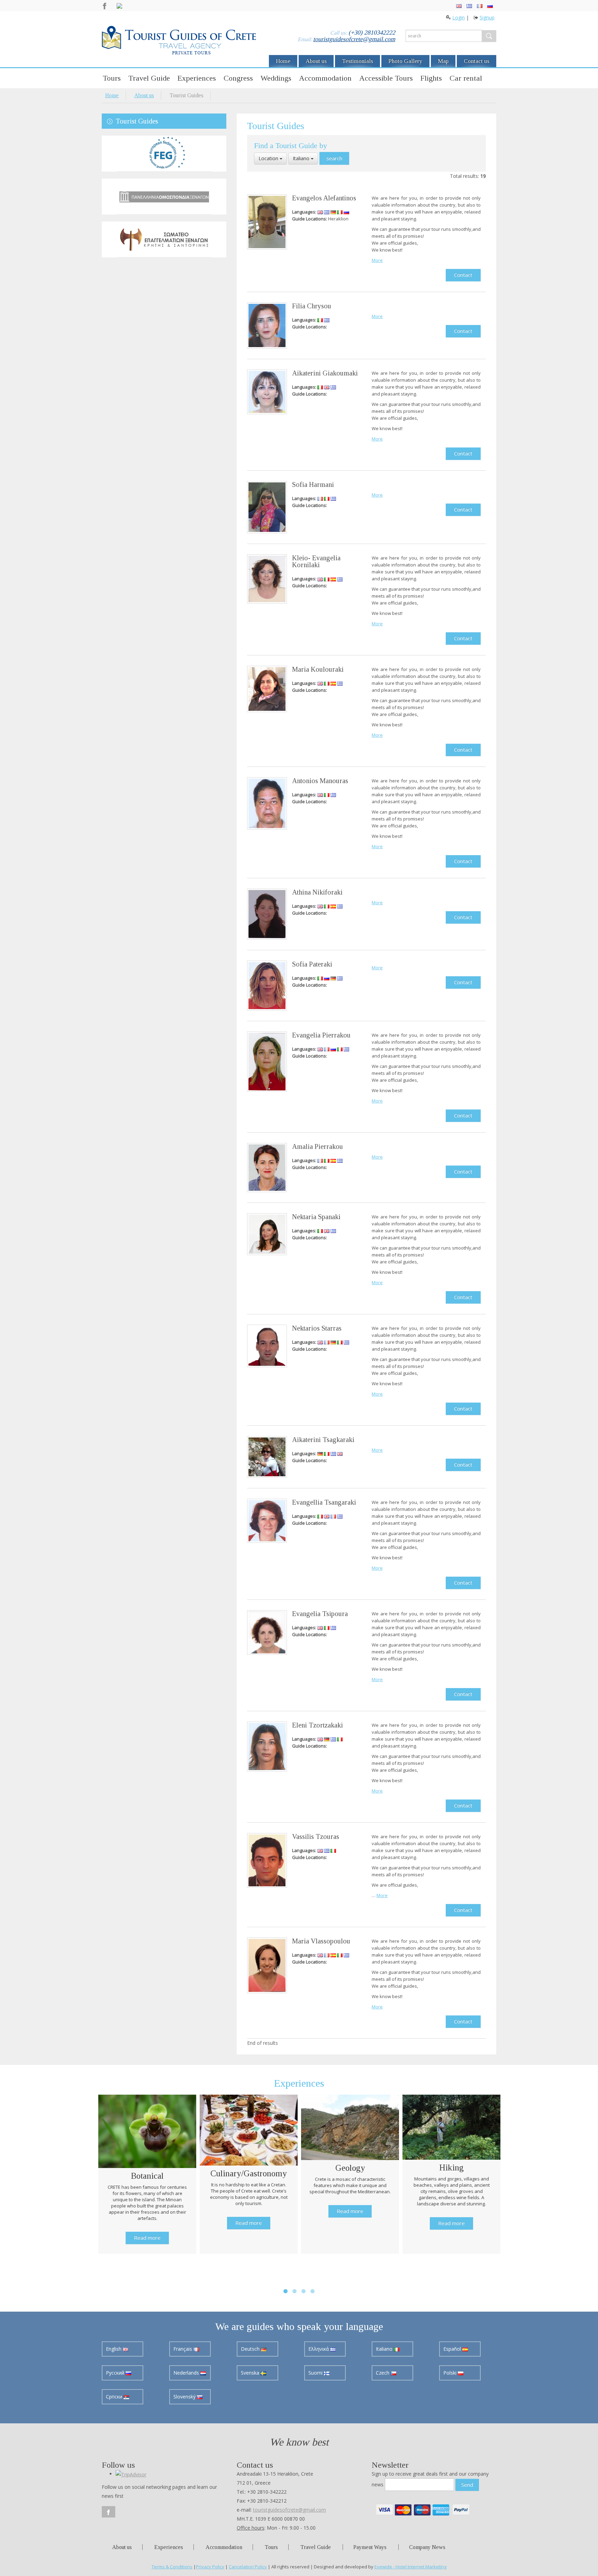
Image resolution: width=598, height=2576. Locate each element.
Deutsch (251, 2340)
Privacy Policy (210, 2558)
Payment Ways (370, 2538)
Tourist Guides (137, 121)
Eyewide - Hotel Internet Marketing (410, 2558)
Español (453, 2340)
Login (459, 17)
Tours (112, 78)
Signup (487, 17)
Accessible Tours (386, 78)
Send (467, 2476)
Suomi (316, 2364)
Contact (463, 275)
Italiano (302, 158)
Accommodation (325, 78)
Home (283, 61)
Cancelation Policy (248, 2558)
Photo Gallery (405, 61)
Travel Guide (149, 78)
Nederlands (187, 2364)
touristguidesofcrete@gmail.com (354, 39)
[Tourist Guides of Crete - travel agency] (179, 41)
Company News (427, 2538)
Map (443, 61)
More (377, 260)
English (114, 2340)
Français (183, 2340)
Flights (431, 78)
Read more (147, 2229)
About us (316, 61)
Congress (238, 78)
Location (269, 158)
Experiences (197, 78)
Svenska (251, 2364)
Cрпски (115, 2388)
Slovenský (185, 2388)
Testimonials (357, 61)
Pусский (116, 2364)
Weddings (276, 78)
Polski (451, 2364)
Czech (383, 2364)
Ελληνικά (319, 2340)
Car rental (466, 78)
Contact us (477, 61)
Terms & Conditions (172, 2558)
